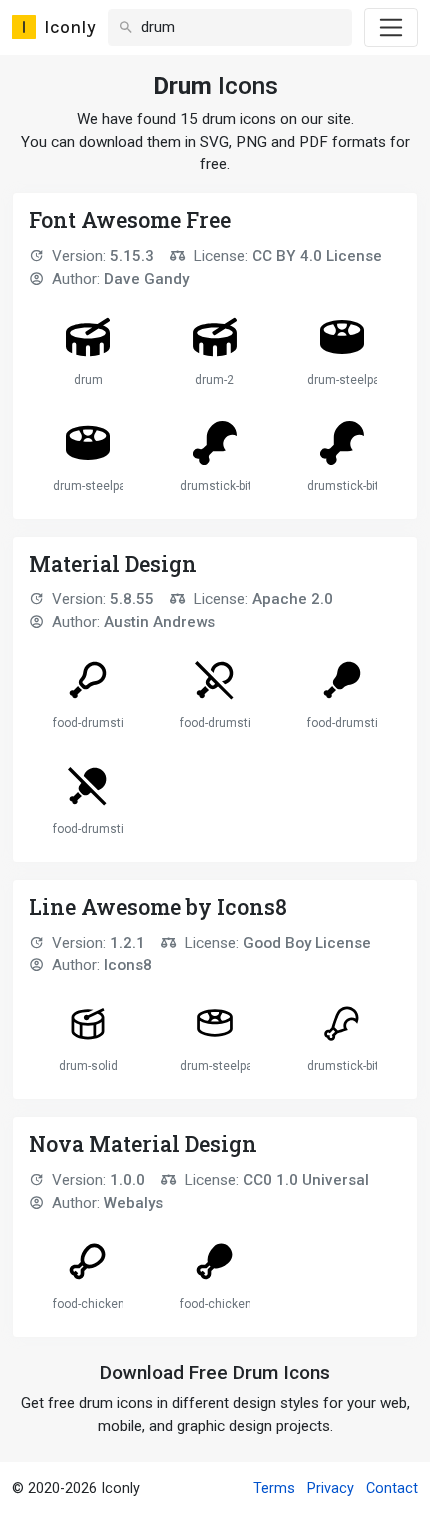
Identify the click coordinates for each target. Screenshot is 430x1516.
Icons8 (128, 965)
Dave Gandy (146, 279)
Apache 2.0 (292, 599)
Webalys (133, 1203)
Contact (392, 1488)
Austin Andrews (159, 622)
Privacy (330, 1488)
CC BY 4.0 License (317, 256)
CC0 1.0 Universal (306, 1180)
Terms (274, 1488)
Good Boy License (307, 943)
